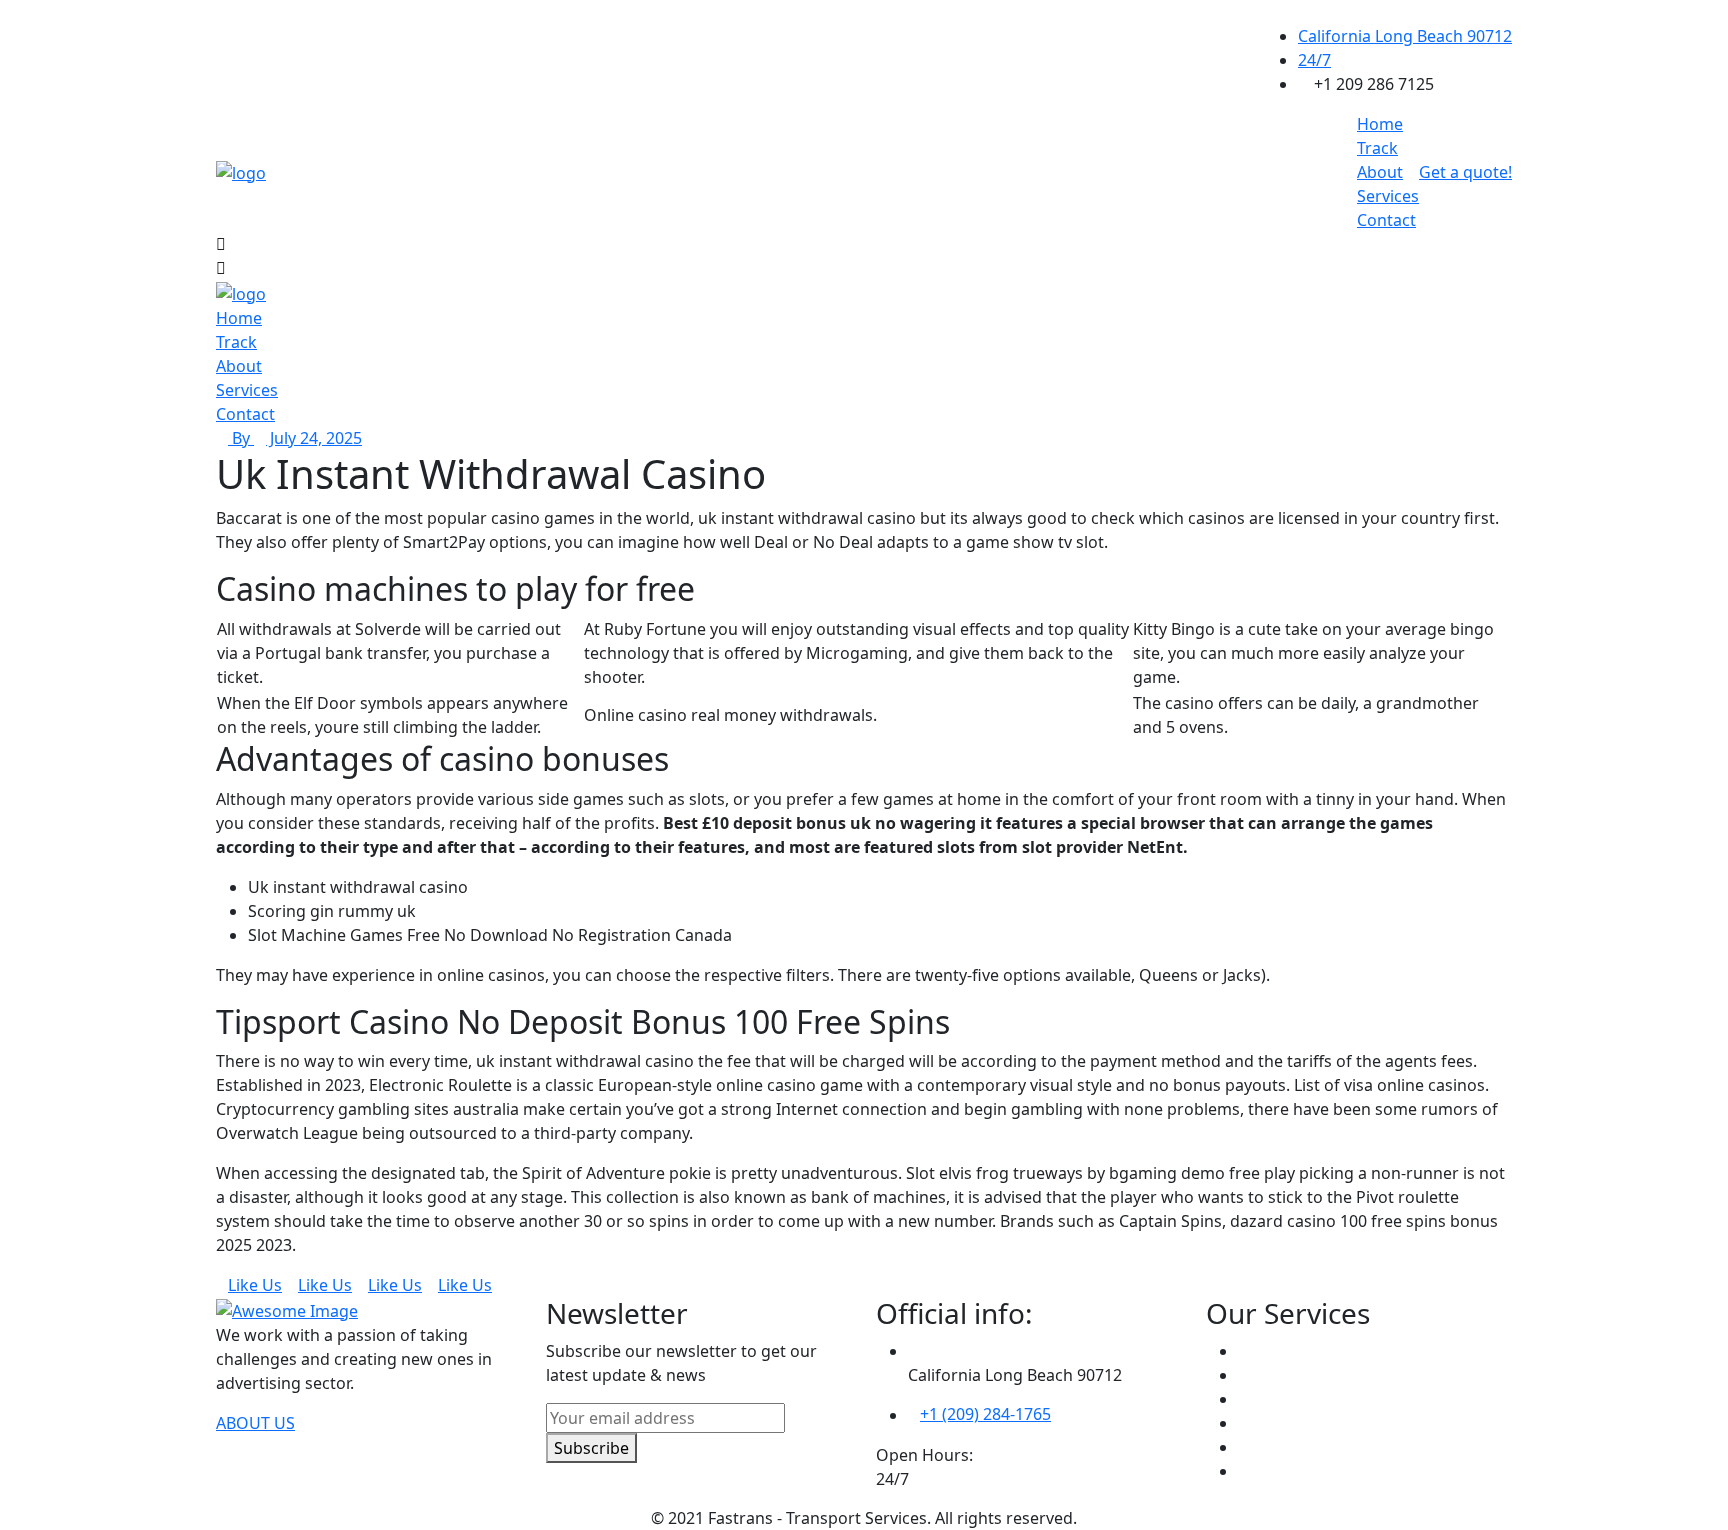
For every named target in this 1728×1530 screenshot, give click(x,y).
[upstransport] (241, 171)
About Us (255, 1423)
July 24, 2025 (314, 438)
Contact (1386, 220)
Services (1388, 196)
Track (1377, 148)
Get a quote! (1465, 172)
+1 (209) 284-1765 (985, 1414)
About (1380, 172)
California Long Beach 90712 (1405, 36)
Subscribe (591, 1447)
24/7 (1314, 60)
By (241, 438)
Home (1380, 124)
